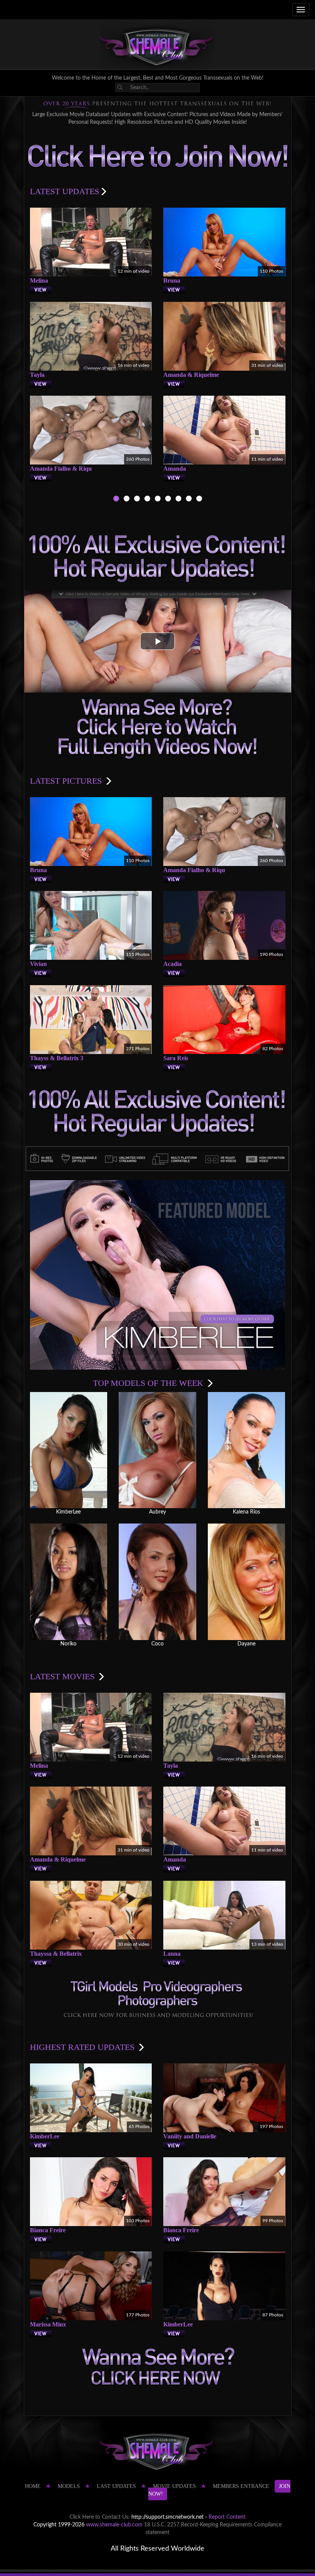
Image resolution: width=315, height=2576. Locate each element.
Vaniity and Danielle (190, 2136)
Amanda (175, 469)
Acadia (172, 964)
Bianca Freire (48, 2230)
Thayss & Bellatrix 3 (57, 1058)
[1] (116, 500)
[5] (158, 500)
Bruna (172, 281)
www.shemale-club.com (114, 2525)
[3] (137, 500)
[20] (189, 500)
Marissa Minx (48, 2324)
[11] (178, 500)
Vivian (38, 964)
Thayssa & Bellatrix (56, 1954)
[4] (147, 500)
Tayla (37, 375)
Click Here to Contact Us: (100, 2517)
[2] (127, 500)
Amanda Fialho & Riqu (61, 469)
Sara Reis (176, 1058)
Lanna (172, 1954)
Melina (39, 281)
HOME (33, 2486)
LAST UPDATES (116, 2486)
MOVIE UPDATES (174, 2486)
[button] (157, 641)
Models (69, 2486)
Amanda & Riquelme (191, 375)
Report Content (227, 2517)
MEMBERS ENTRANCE (241, 2486)
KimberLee (45, 2136)
